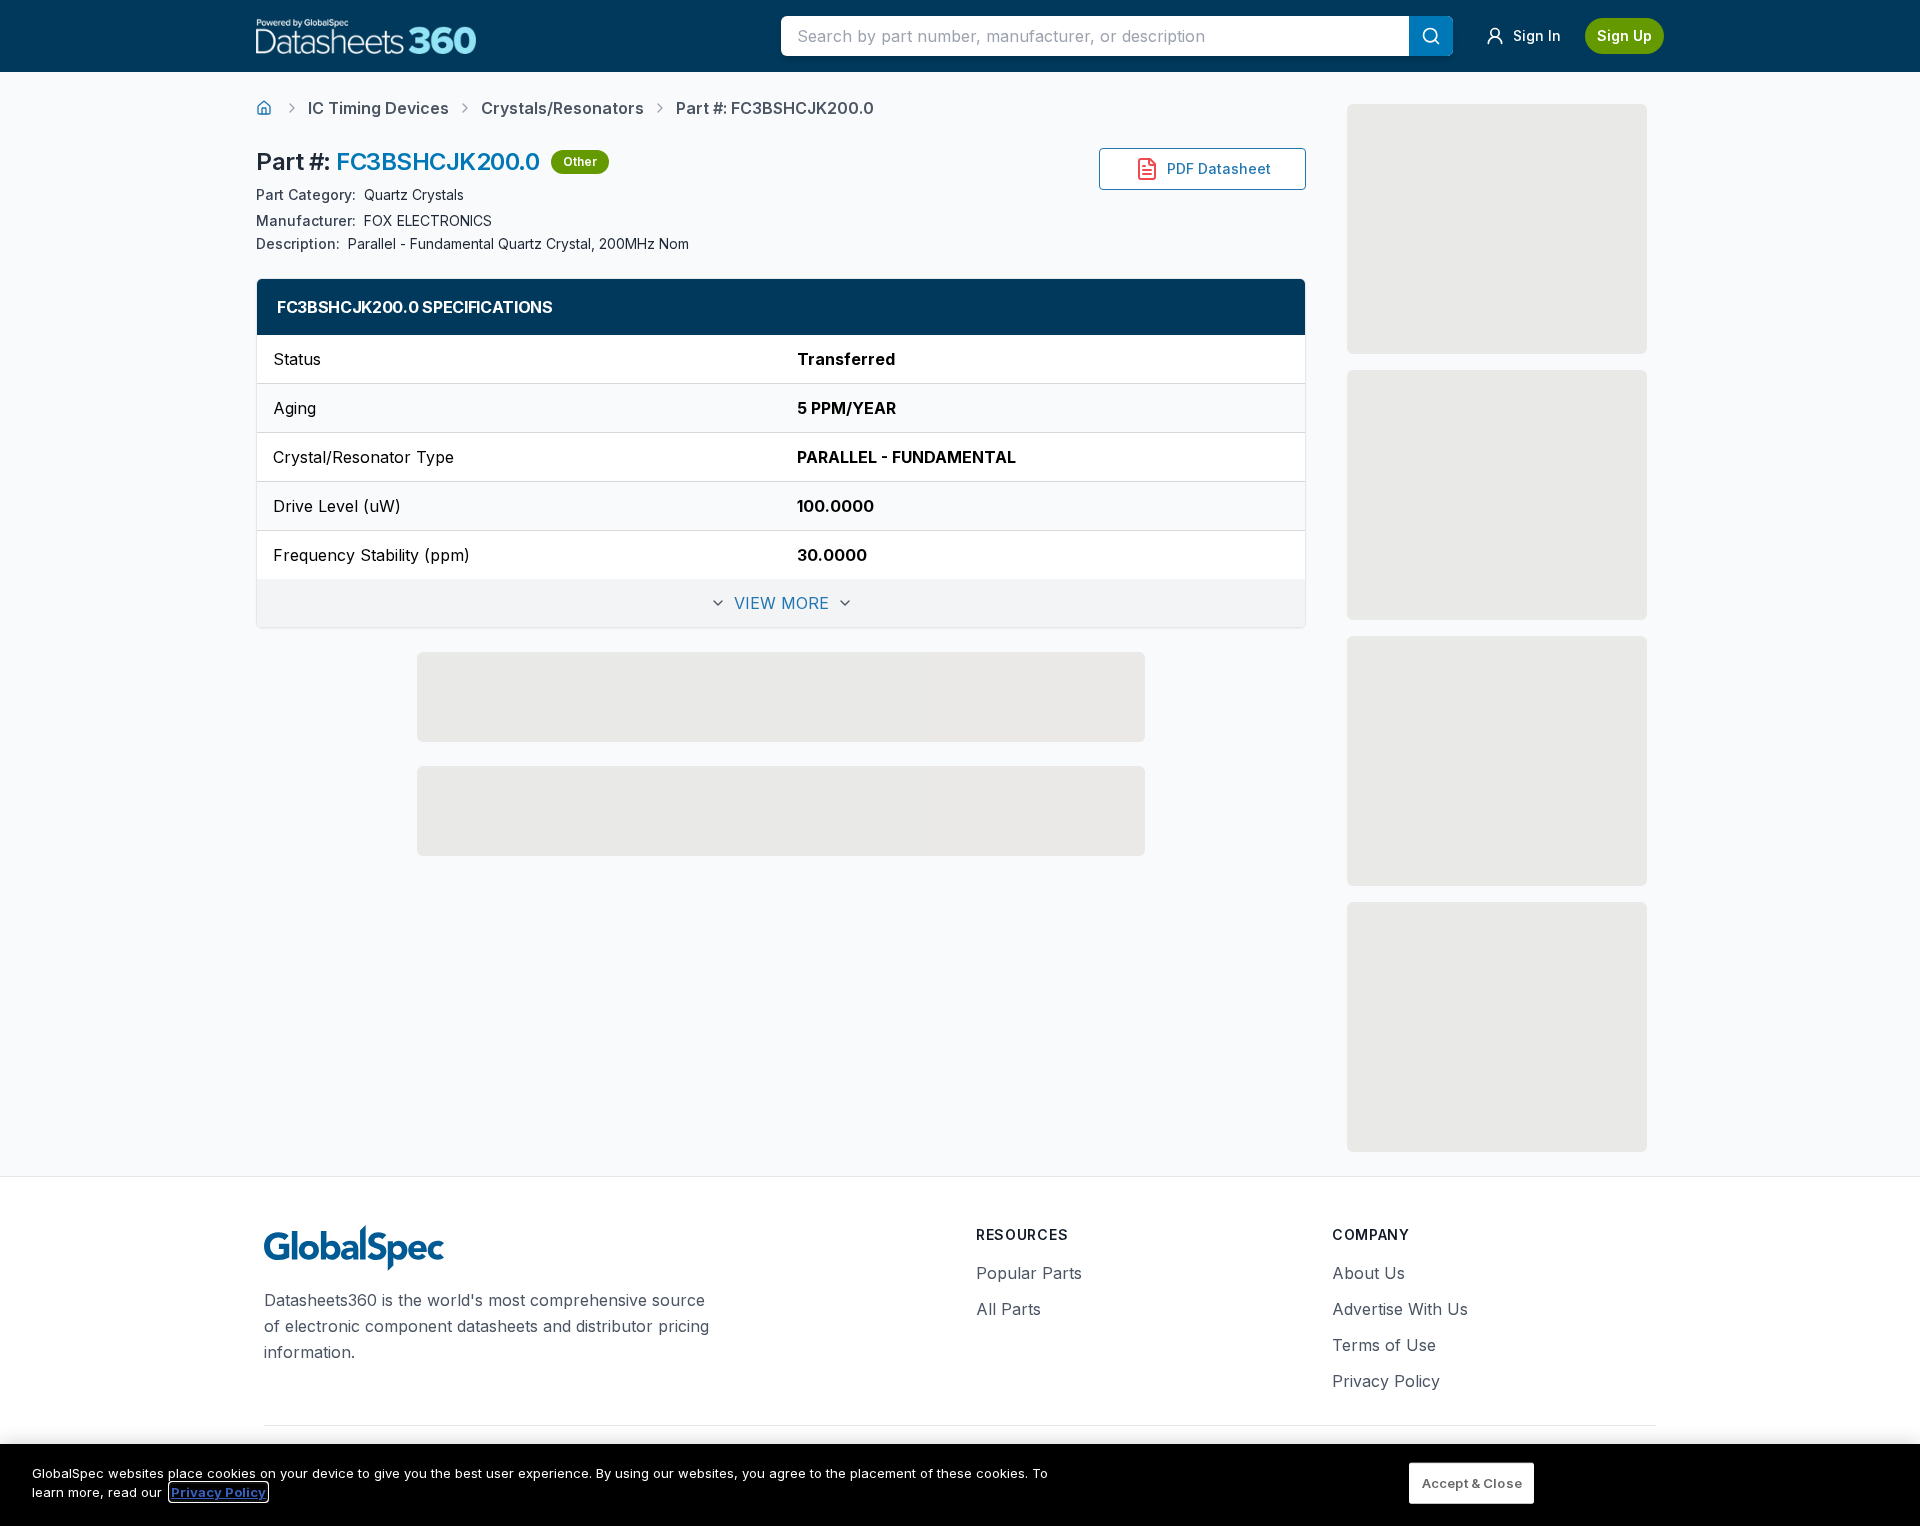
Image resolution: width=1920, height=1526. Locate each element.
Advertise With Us (1400, 1309)
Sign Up (1624, 35)
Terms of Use (1384, 1345)
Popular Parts (1029, 1273)
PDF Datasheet (1219, 168)
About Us (1368, 1273)
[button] (781, 603)
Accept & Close (1472, 1483)
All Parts (1008, 1309)
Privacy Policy (1386, 1381)
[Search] (1431, 36)
